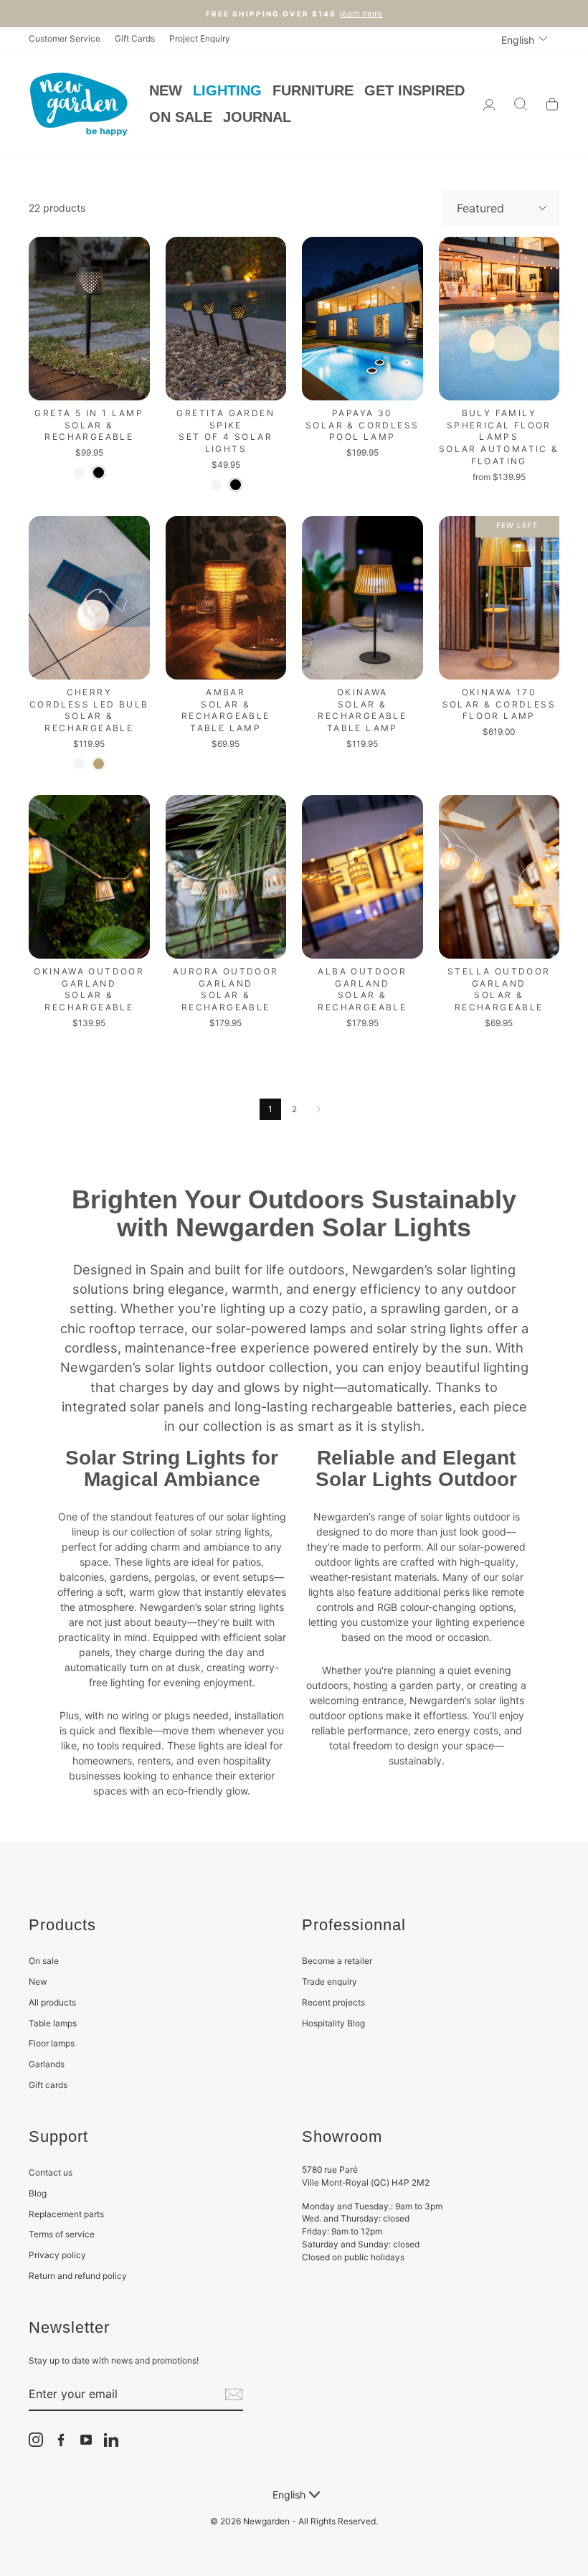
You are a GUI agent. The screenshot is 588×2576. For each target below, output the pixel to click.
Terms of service (62, 2234)
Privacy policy (57, 2255)
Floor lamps (52, 2043)
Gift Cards (135, 38)
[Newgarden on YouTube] (86, 2440)
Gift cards (48, 2085)
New (38, 1982)
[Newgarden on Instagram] (36, 2440)
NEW (166, 90)
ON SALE (181, 117)
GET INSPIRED (414, 90)
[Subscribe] (234, 2394)
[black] (99, 473)
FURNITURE (313, 90)
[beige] (99, 764)
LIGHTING (227, 90)
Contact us (51, 2172)
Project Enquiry (200, 38)
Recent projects (333, 2002)
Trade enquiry (329, 1982)
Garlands (47, 2064)
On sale (44, 1961)
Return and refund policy (78, 2276)
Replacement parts (66, 2214)
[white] (79, 473)
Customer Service (65, 38)
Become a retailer (337, 1961)
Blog (38, 2193)
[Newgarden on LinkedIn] (111, 2440)
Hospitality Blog (333, 2023)
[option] (294, 14)
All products (52, 2002)
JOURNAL (257, 117)
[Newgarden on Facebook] (61, 2440)
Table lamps (53, 2023)
